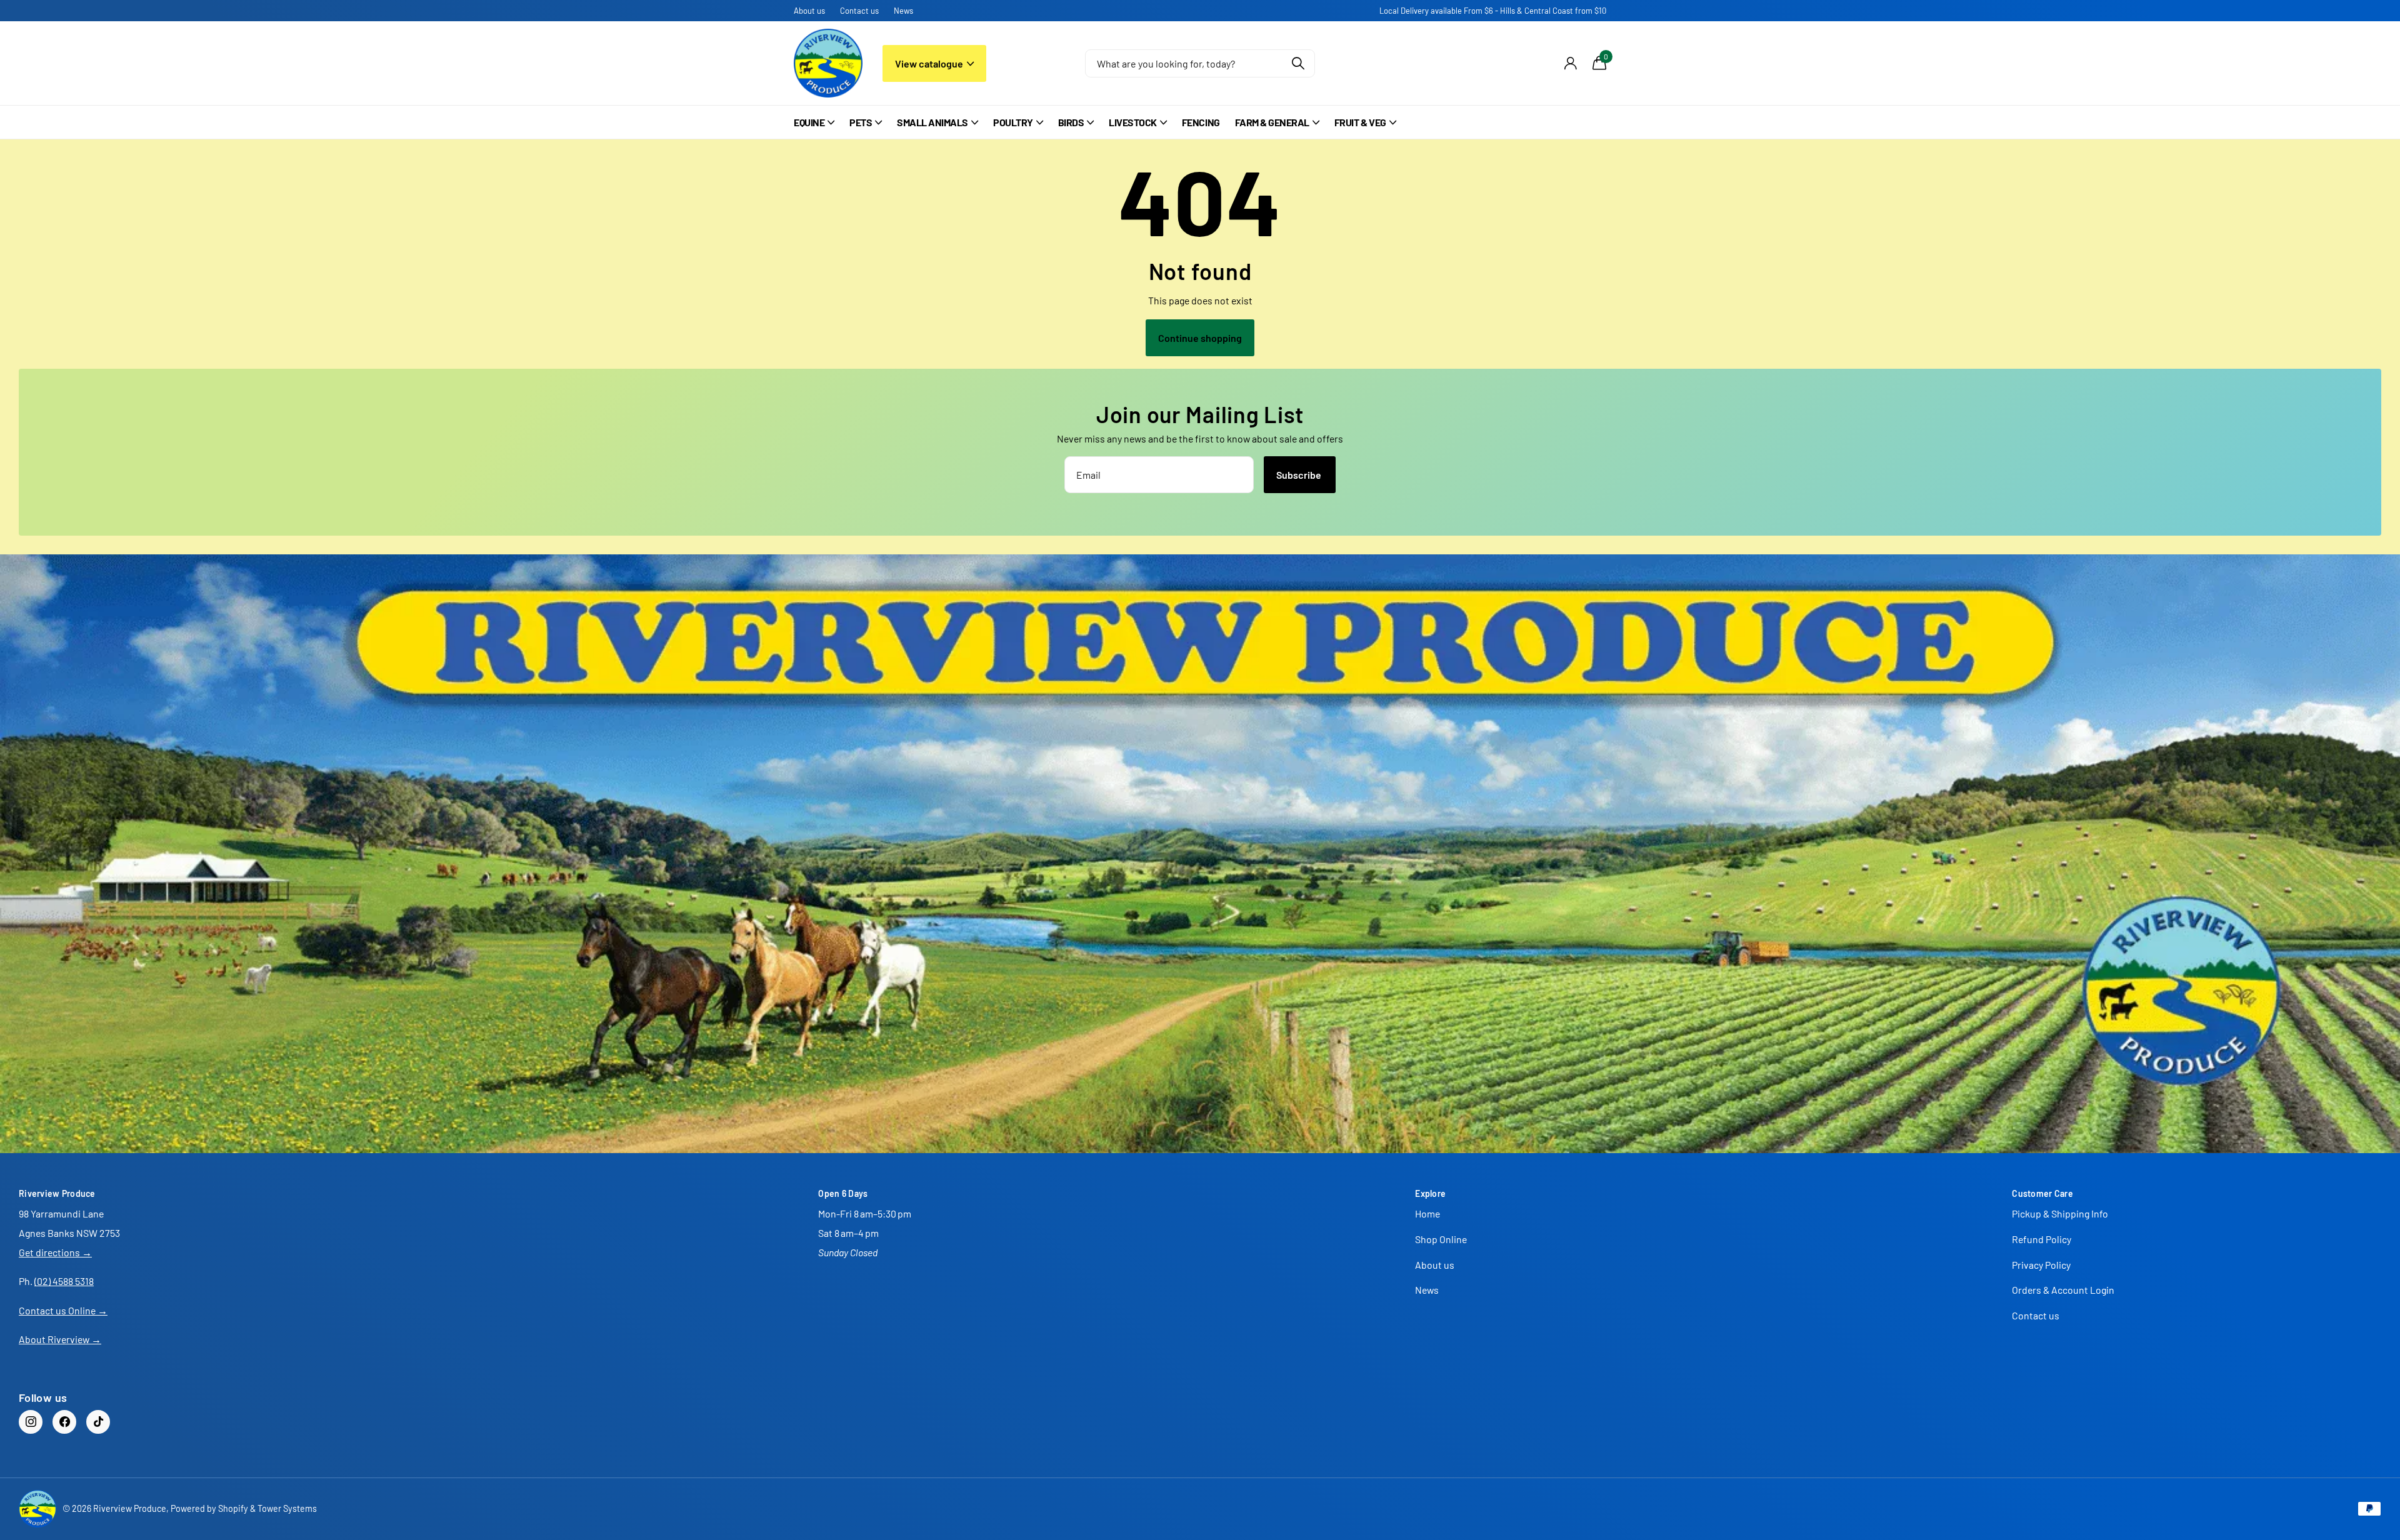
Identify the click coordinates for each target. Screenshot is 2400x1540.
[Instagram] (31, 1422)
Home (1427, 1213)
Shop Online (1441, 1239)
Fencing (1201, 122)
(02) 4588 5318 (64, 1281)
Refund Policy (2042, 1239)
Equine (809, 122)
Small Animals (932, 122)
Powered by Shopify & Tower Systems (244, 1508)
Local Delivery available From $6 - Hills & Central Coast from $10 (1493, 11)
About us (809, 11)
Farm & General (1272, 122)
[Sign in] (1570, 63)
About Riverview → (60, 1339)
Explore (1430, 1193)
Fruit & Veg (1360, 122)
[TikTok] (98, 1422)
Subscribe (1300, 475)
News (903, 11)
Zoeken (1298, 63)
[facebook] (64, 1422)
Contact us (859, 11)
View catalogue (930, 63)
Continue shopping (1200, 338)
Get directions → (55, 1252)
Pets (861, 122)
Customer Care (2042, 1193)
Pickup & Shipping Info (2060, 1213)
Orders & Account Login (2063, 1290)
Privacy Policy (2041, 1265)
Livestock (1133, 122)
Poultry (1013, 122)
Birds (1071, 122)
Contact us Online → (63, 1310)
